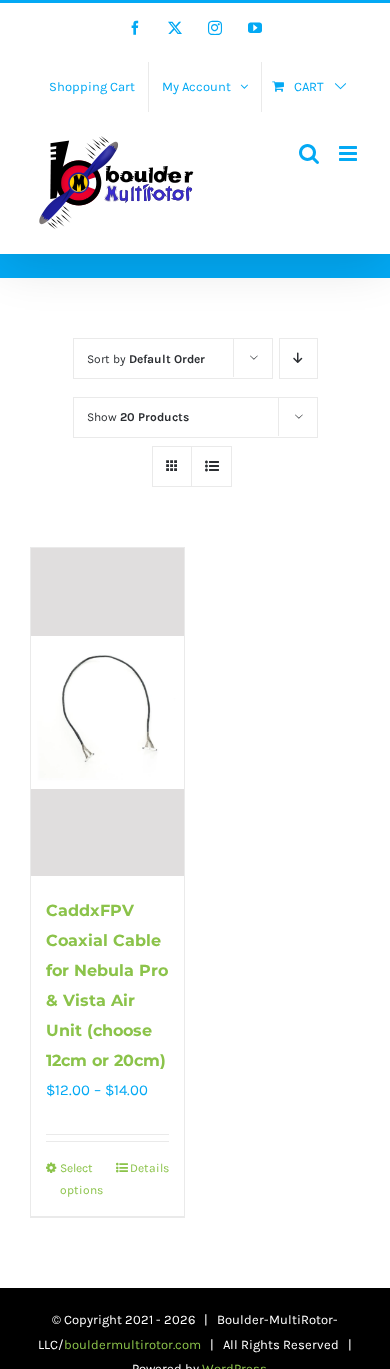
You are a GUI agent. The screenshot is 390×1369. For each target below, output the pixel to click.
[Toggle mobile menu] (349, 153)
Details (149, 1168)
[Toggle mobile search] (309, 153)
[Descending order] (298, 358)
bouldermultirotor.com (132, 1344)
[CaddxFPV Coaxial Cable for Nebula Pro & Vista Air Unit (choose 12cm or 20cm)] (107, 712)
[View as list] (211, 466)
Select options (81, 1179)
